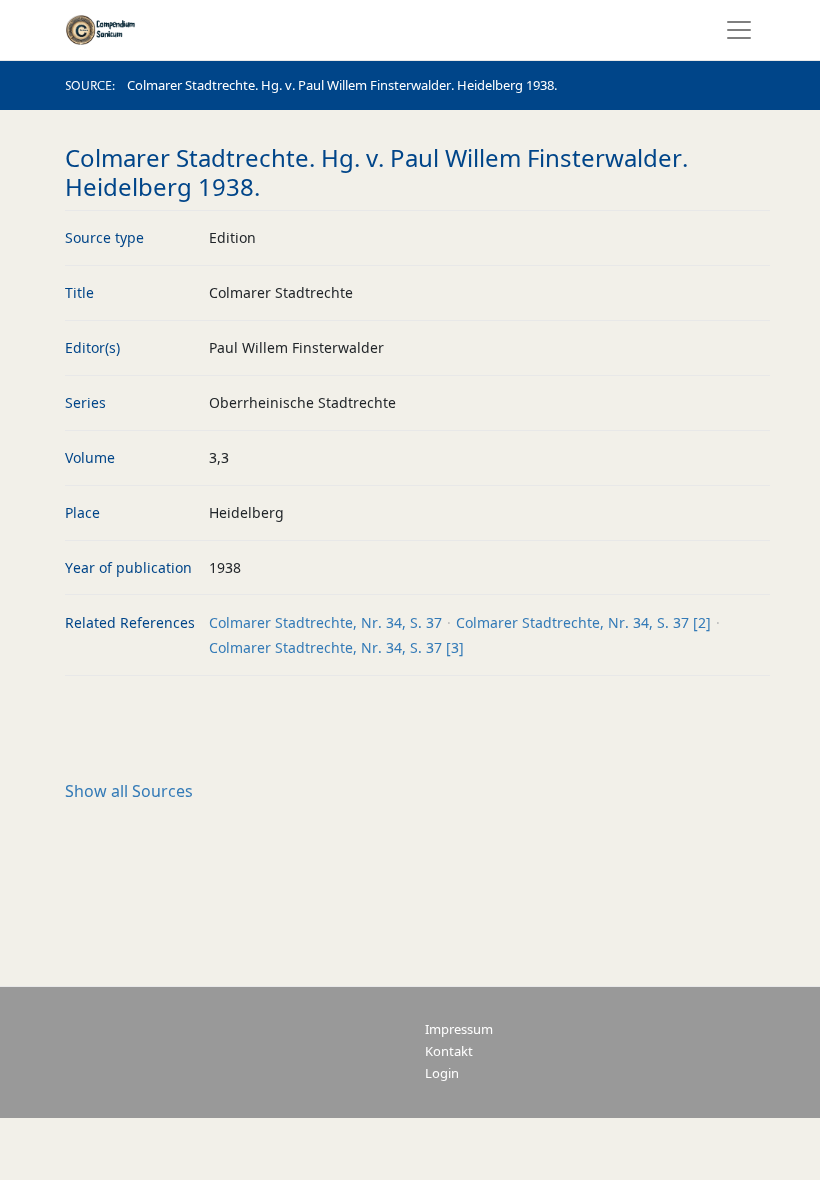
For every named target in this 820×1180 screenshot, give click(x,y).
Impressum (459, 1029)
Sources (129, 791)
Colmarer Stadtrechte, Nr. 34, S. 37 (325, 622)
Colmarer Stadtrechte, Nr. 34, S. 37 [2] (583, 622)
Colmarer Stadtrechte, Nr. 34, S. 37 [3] (336, 647)
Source (88, 86)
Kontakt (449, 1051)
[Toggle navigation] (733, 30)
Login (442, 1073)
